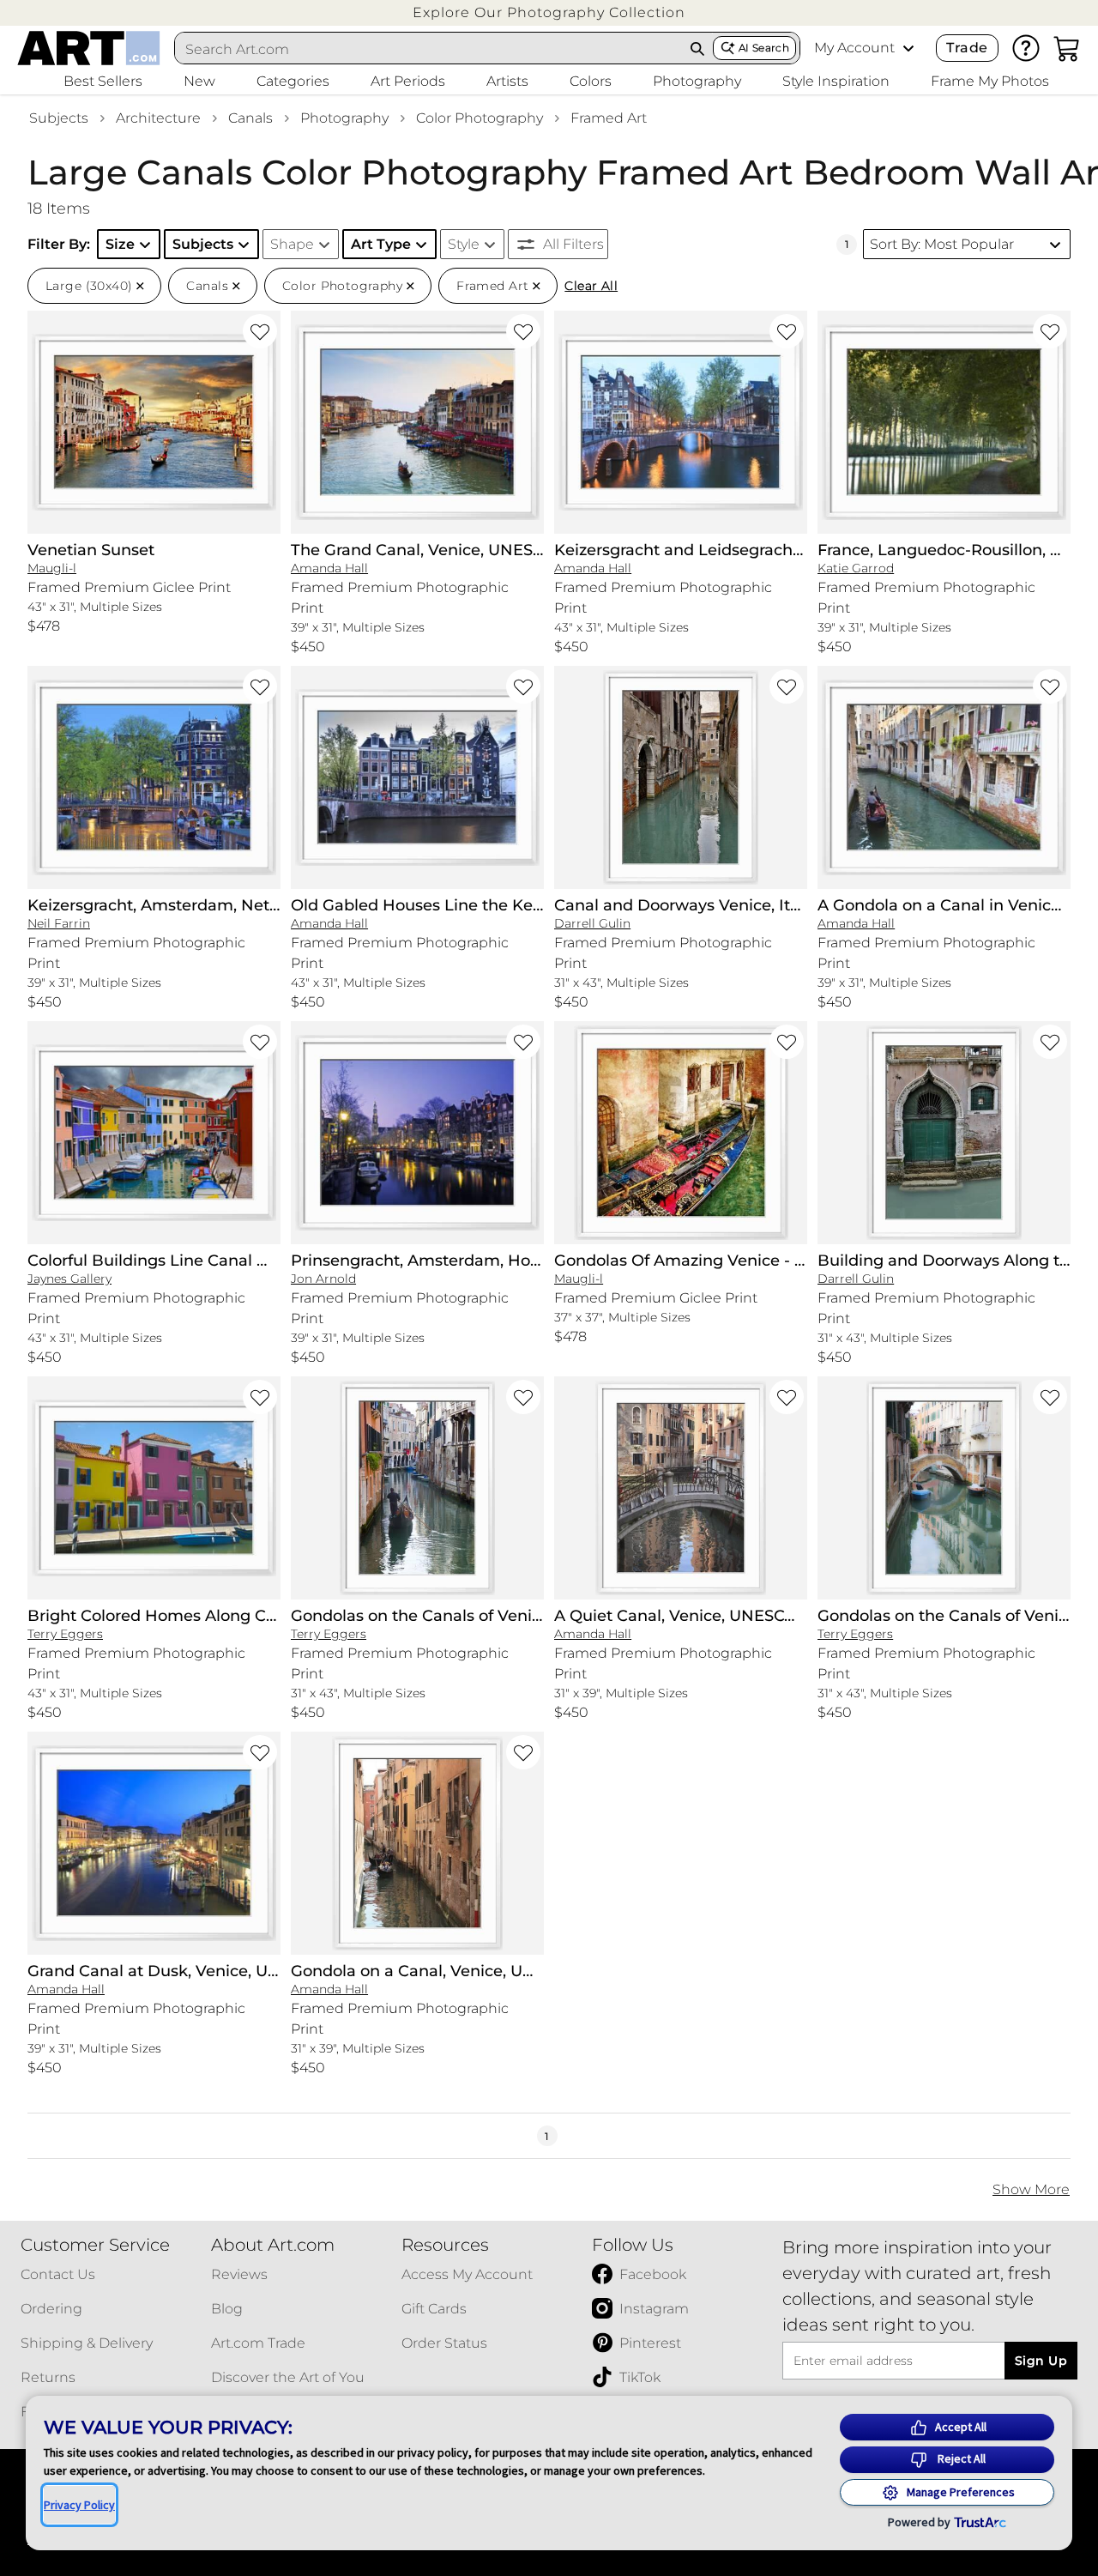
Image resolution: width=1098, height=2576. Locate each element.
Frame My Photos (990, 81)
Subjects (59, 118)
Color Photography (480, 118)
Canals (250, 118)
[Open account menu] (908, 48)
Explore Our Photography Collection (549, 12)
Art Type (381, 244)
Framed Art (609, 118)
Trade (967, 48)
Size (120, 244)
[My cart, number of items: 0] (1067, 48)
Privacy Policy (79, 2505)
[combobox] (429, 49)
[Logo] (89, 48)
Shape (292, 244)
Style (464, 244)
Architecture (158, 118)
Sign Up (1041, 2361)
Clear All (591, 286)
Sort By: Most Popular (942, 244)
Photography (344, 118)
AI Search (764, 48)
